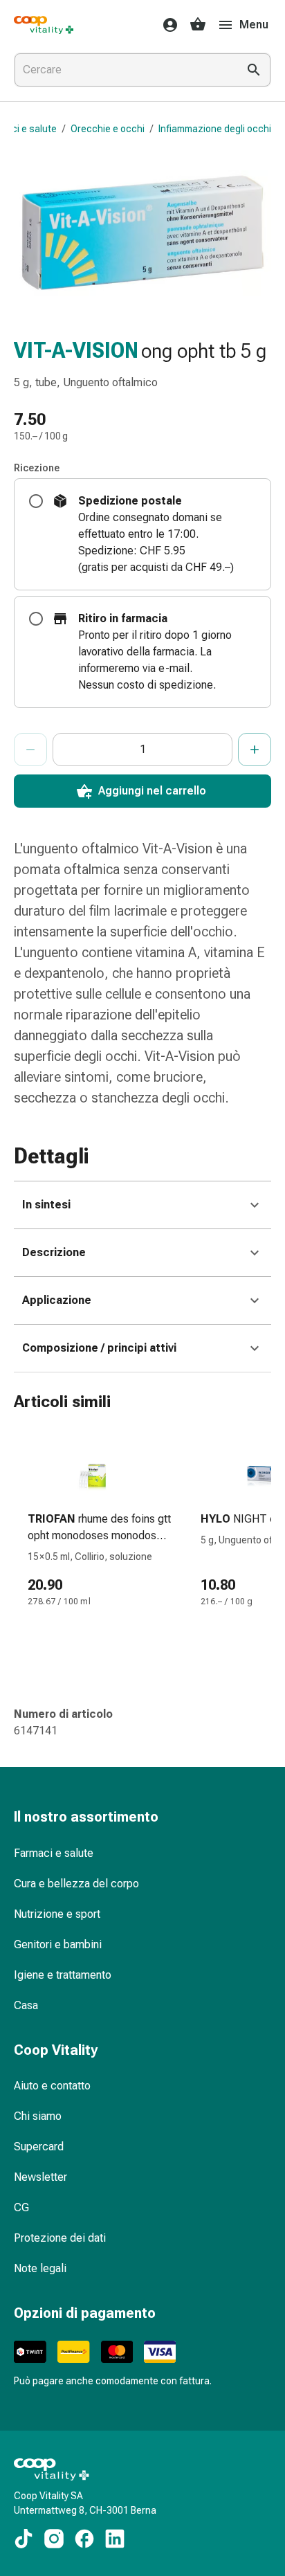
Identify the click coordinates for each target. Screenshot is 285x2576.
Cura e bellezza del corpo (76, 1884)
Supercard (39, 2147)
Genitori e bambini (58, 1944)
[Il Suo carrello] (198, 25)
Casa (26, 2005)
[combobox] (123, 70)
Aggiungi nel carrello (152, 791)
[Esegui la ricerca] (254, 70)
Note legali (40, 2268)
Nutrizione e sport (57, 1914)
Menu (254, 25)
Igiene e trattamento (63, 1975)
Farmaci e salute (54, 1853)
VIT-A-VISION (76, 351)
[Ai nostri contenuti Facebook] (84, 2539)
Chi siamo (38, 2116)
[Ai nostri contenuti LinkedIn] (115, 2539)
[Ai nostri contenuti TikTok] (24, 2539)
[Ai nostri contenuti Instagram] (54, 2539)
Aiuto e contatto (52, 2086)
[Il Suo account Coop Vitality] (166, 25)
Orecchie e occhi (108, 129)
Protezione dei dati (60, 2238)
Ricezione (37, 468)
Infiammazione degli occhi (215, 129)
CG (21, 2207)
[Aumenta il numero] (255, 750)
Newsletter (40, 2177)
